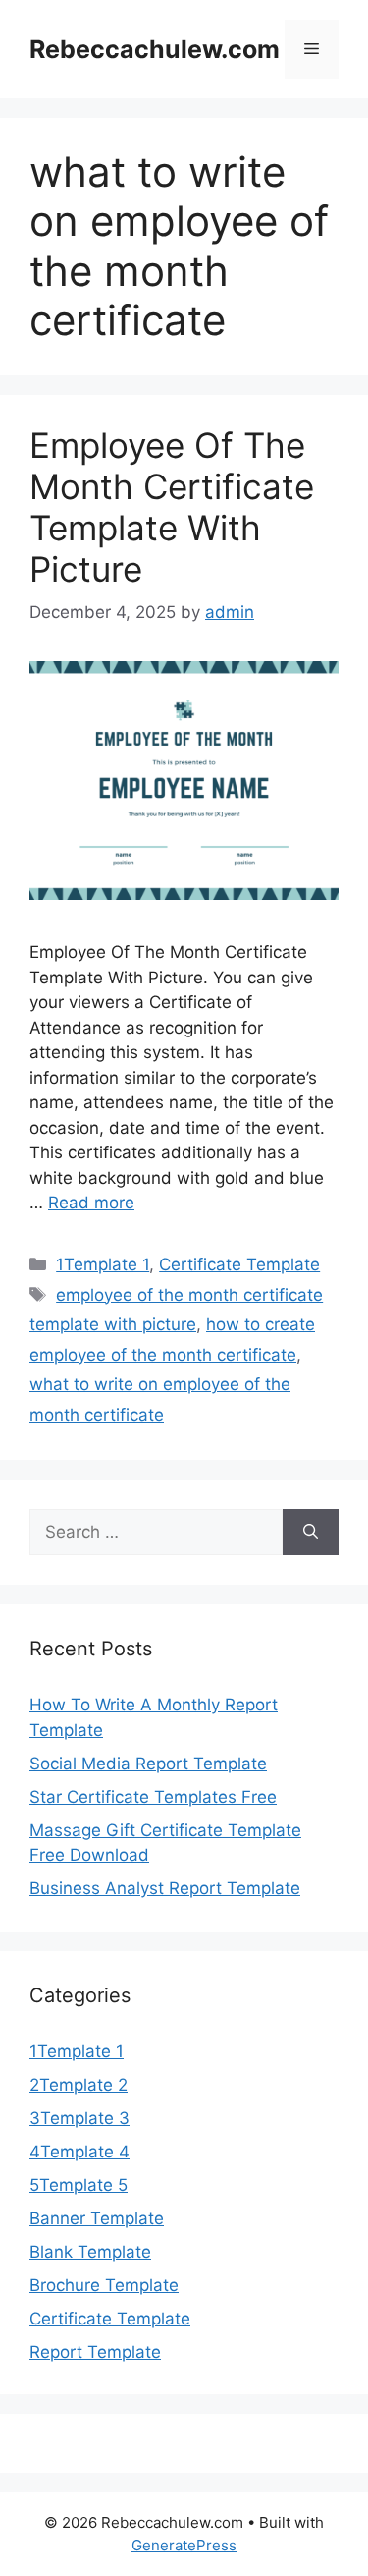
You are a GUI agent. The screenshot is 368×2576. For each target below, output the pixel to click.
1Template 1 (103, 1264)
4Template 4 (79, 2152)
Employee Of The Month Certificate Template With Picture (172, 507)
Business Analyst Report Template (165, 1888)
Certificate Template (239, 1264)
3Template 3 (79, 2118)
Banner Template (97, 2218)
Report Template (95, 2352)
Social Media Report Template (148, 1764)
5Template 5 (79, 2185)
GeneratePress (184, 2545)
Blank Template (90, 2252)
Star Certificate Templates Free (153, 1797)
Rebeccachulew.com (155, 49)
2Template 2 (79, 2085)
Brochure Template (104, 2285)
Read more (91, 1203)
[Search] (311, 1533)
